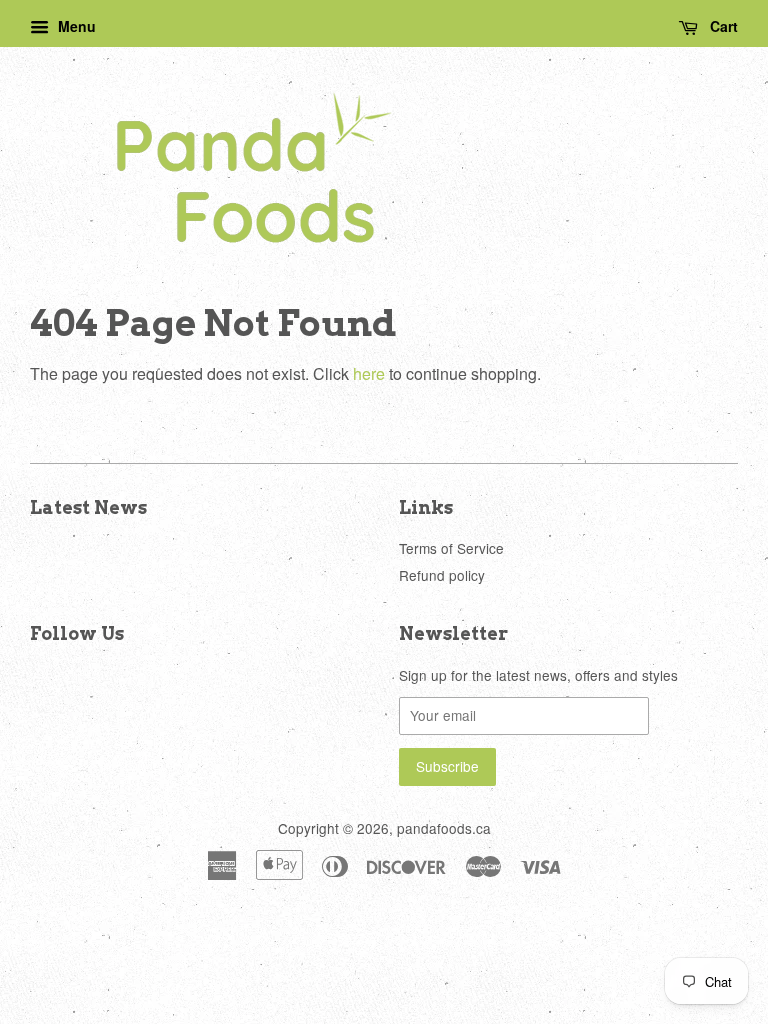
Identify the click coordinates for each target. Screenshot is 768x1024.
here (369, 373)
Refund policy (442, 575)
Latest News (88, 507)
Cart (722, 26)
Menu (75, 26)
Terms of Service (451, 548)
